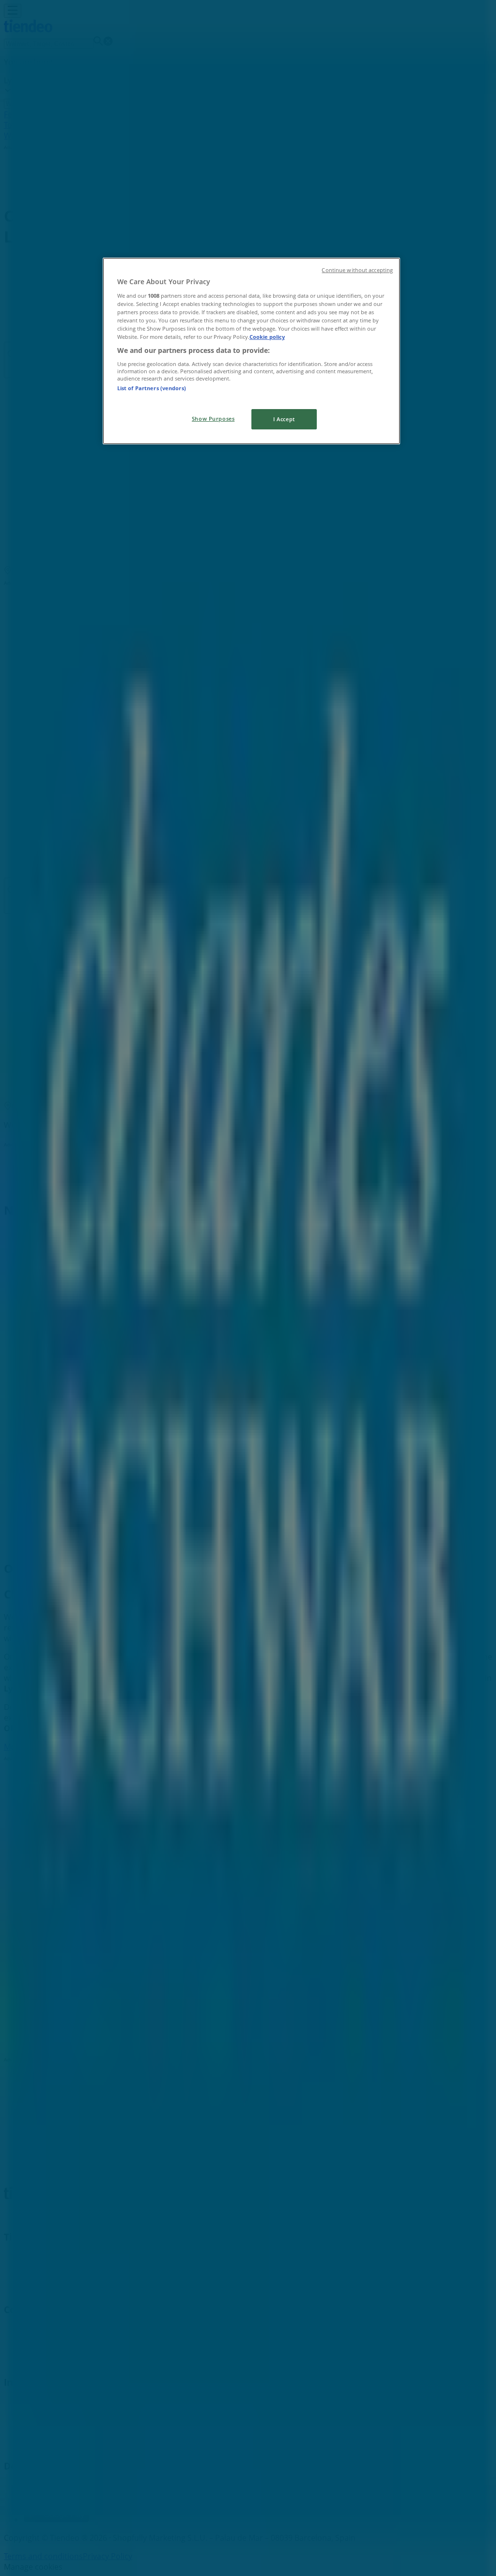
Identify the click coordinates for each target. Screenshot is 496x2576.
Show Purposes (213, 419)
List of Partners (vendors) (152, 388)
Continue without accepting (357, 270)
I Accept (284, 419)
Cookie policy (267, 337)
